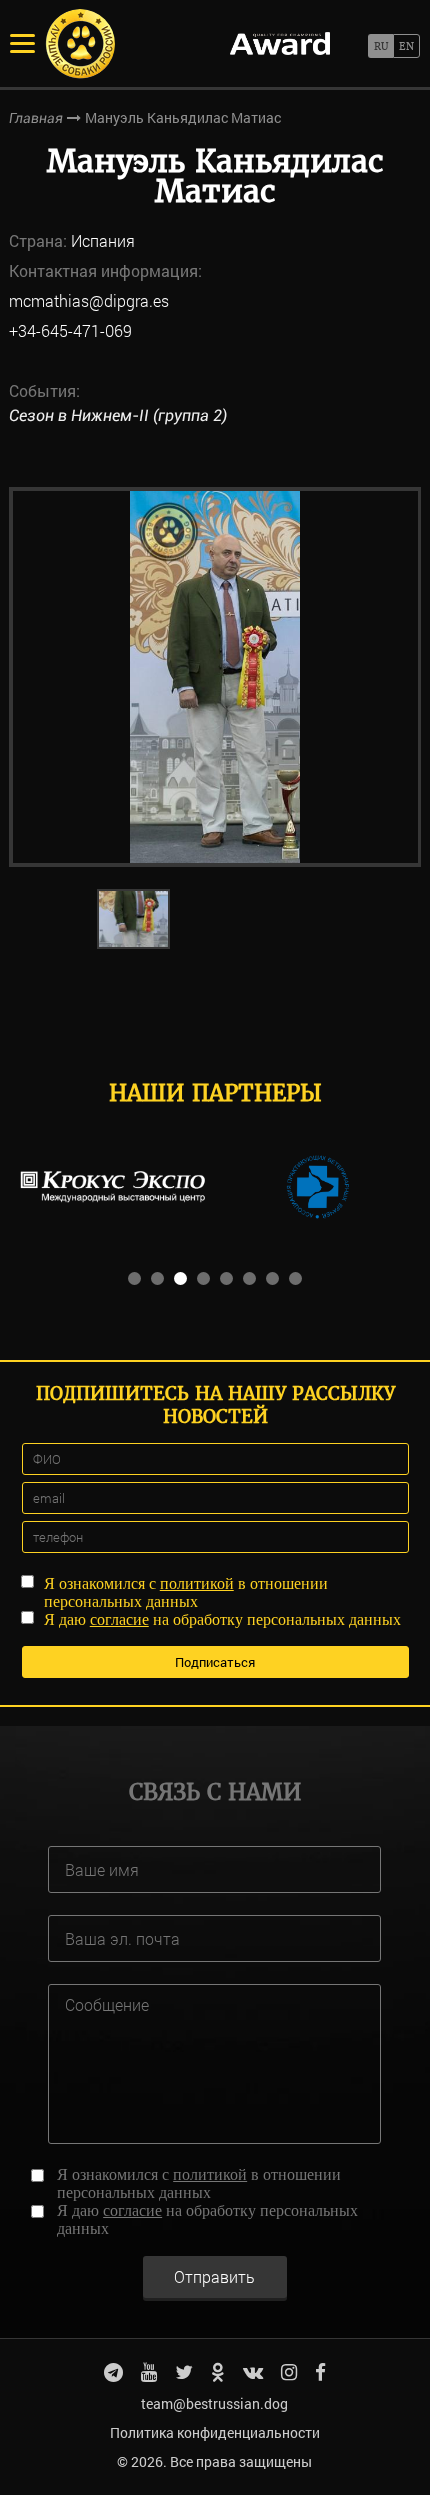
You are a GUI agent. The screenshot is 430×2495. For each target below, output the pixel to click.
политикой (197, 1583)
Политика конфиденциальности (215, 2432)
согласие (119, 1619)
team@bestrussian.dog (214, 2403)
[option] (215, 677)
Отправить (214, 2276)
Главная (36, 118)
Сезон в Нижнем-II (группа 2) (118, 415)
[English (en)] (406, 46)
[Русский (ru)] (380, 46)
